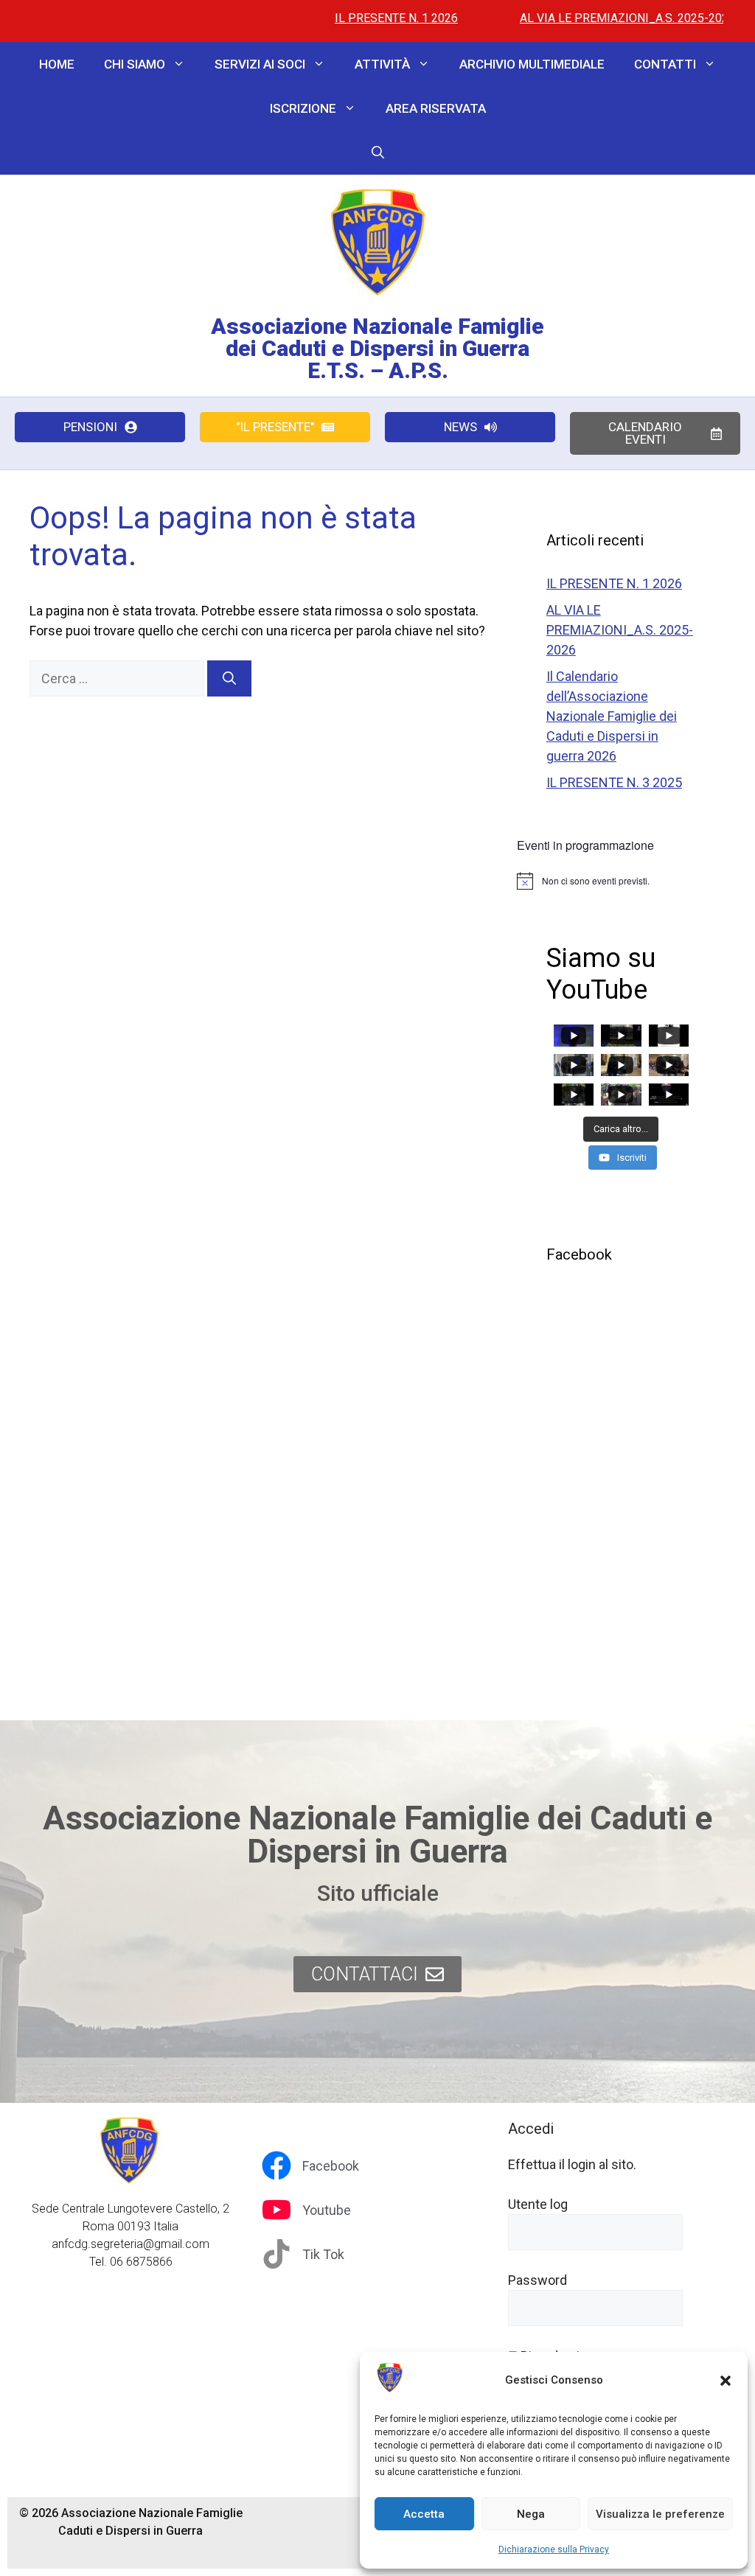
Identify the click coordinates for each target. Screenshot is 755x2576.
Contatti (665, 64)
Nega (531, 2514)
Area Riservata (436, 108)
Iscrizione (303, 108)
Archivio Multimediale (532, 64)
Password (537, 2280)
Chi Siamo (135, 64)
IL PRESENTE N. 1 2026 (341, 18)
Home (57, 64)
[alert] (621, 881)
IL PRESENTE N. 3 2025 (614, 782)
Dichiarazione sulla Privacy (554, 2549)
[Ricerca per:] (118, 678)
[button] (726, 2381)
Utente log (538, 2204)
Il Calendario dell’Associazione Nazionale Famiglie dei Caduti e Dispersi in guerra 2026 (612, 716)
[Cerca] (229, 678)
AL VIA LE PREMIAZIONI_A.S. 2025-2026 (572, 18)
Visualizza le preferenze (660, 2514)
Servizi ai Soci (260, 64)
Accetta (424, 2514)
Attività (382, 64)
